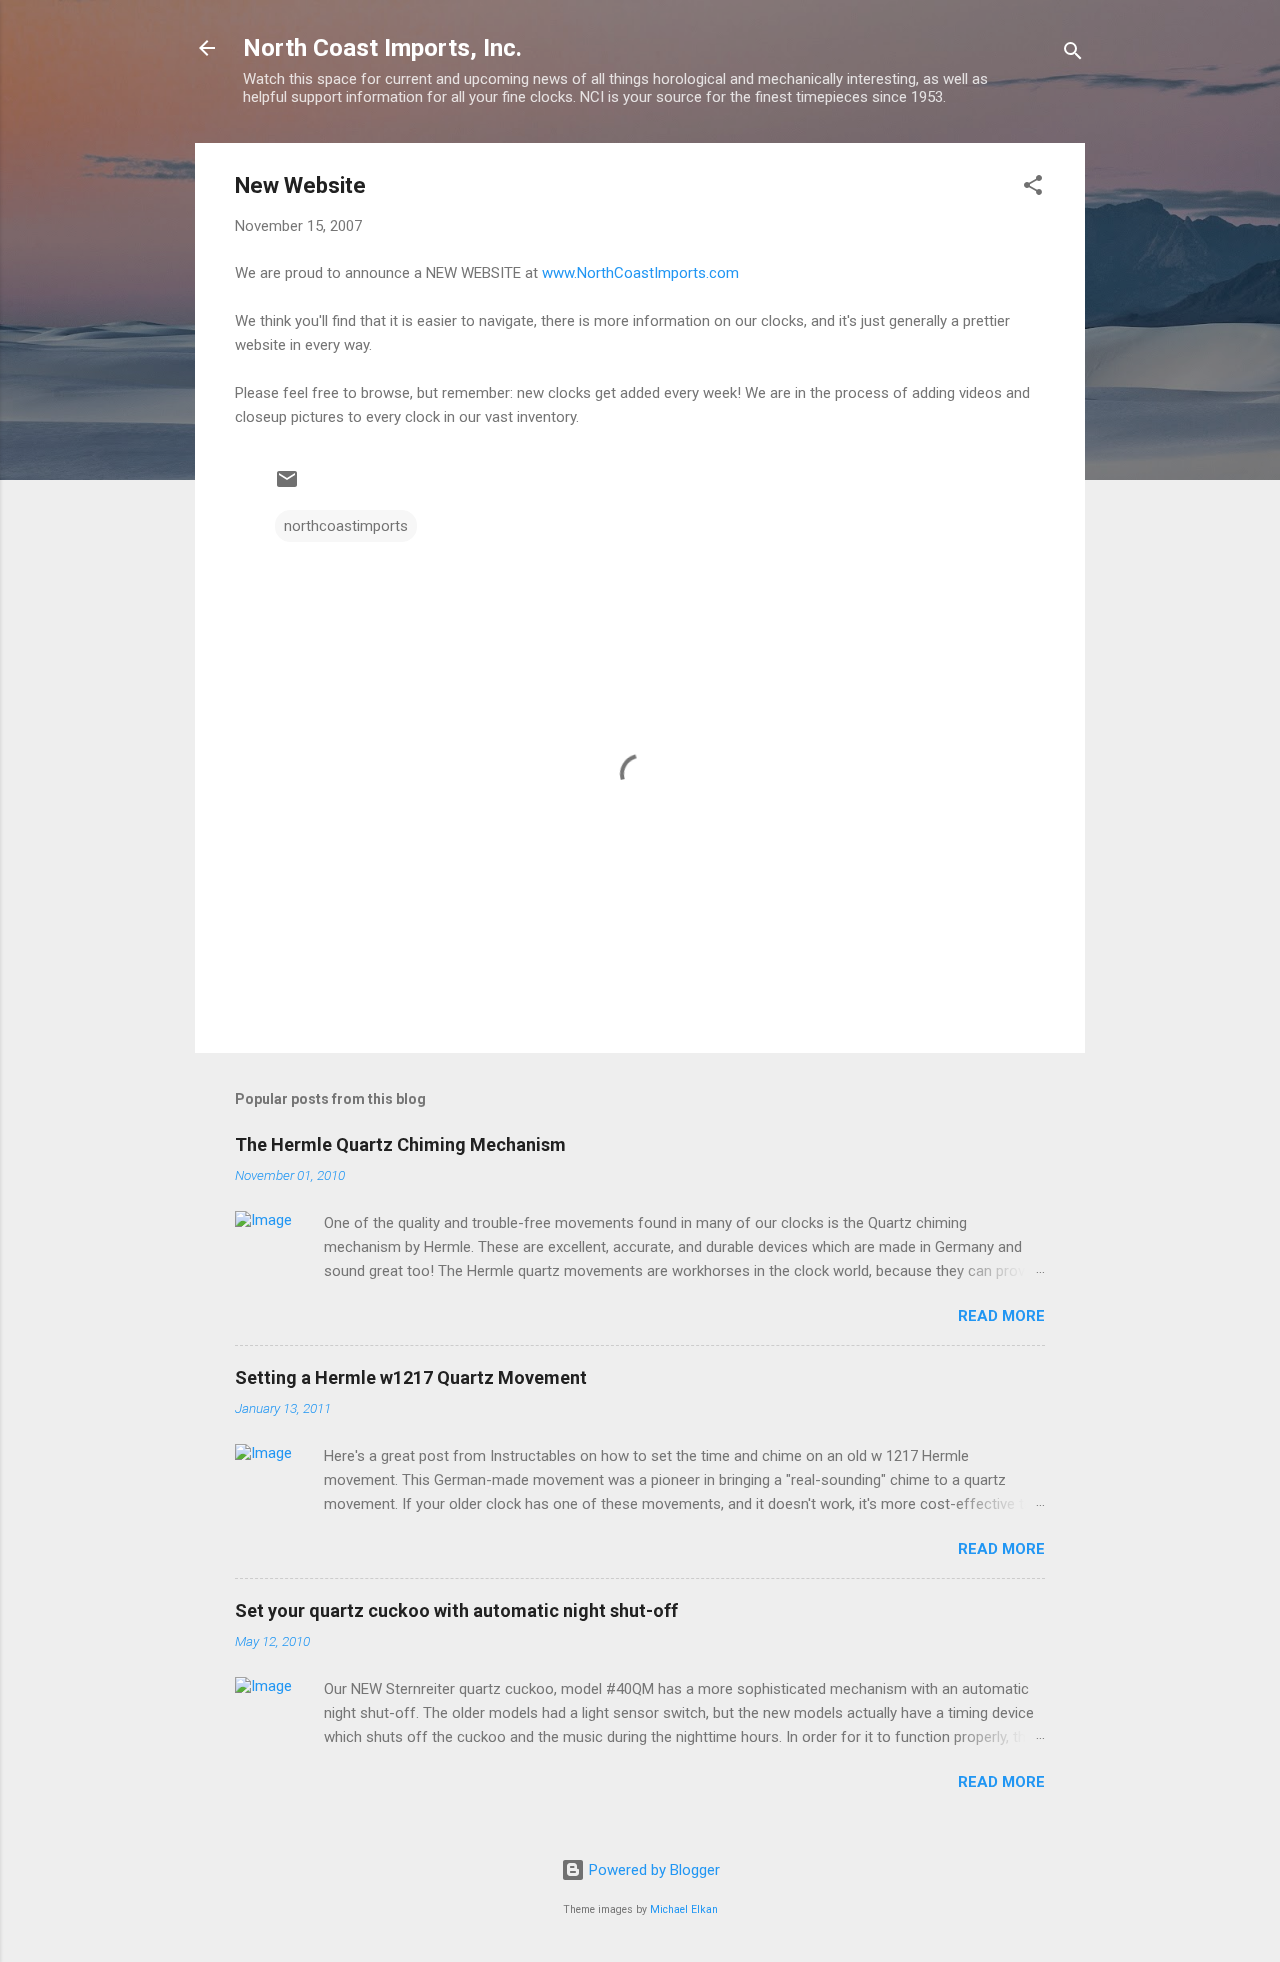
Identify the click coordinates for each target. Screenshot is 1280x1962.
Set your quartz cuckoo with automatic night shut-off (456, 1610)
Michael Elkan (684, 1909)
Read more (1001, 1316)
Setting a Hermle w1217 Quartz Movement (411, 1377)
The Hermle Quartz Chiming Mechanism (400, 1144)
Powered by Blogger (652, 1870)
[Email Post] (287, 486)
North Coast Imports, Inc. (382, 48)
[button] (1033, 188)
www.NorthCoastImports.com (640, 273)
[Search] (1073, 54)
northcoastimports (346, 526)
